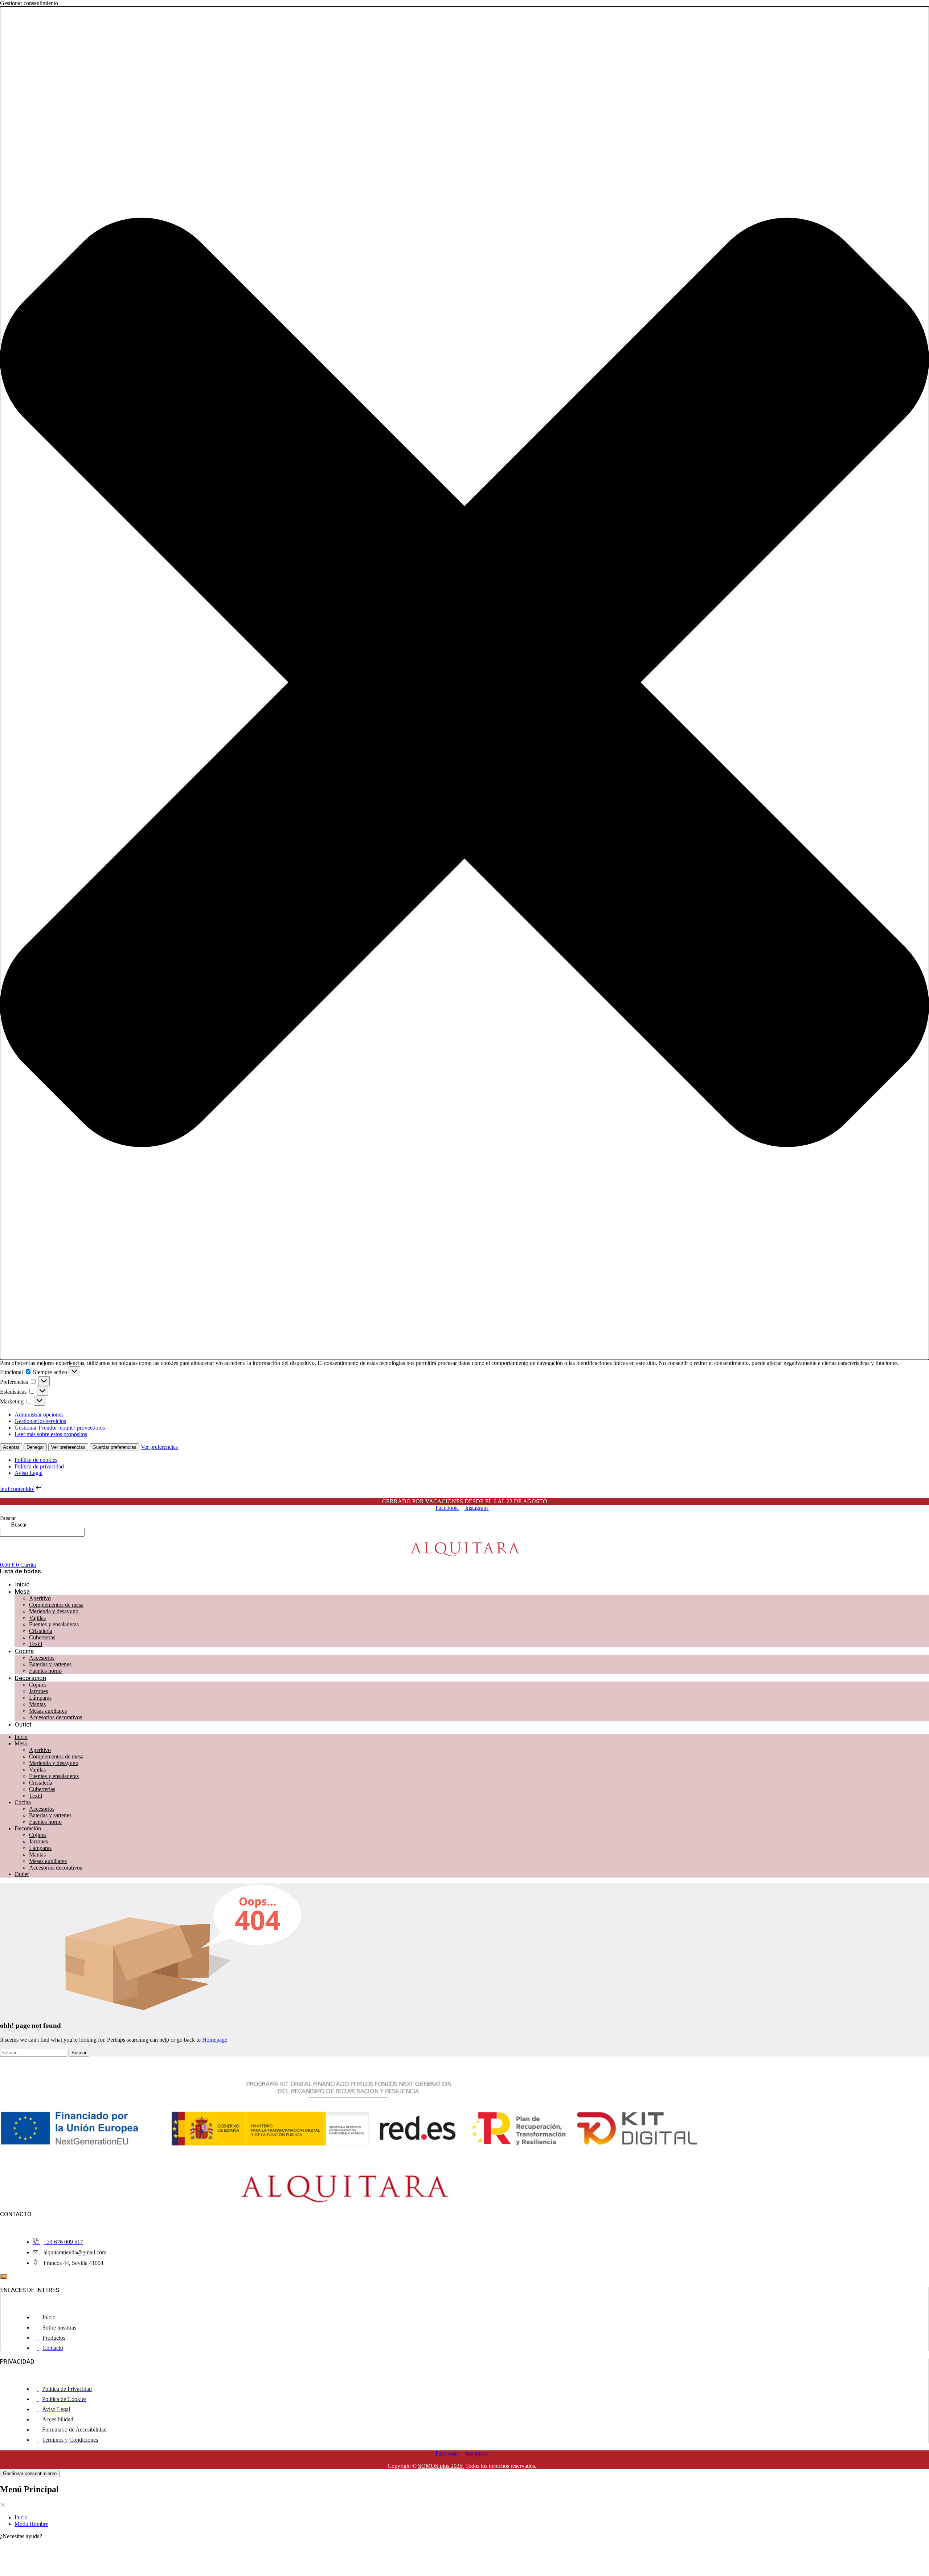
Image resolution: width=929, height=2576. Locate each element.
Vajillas (37, 1618)
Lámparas (40, 1698)
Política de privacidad (39, 1466)
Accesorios (42, 1658)
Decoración (30, 1678)
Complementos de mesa (56, 1605)
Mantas (37, 1704)
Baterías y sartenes (50, 1664)
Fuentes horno (45, 1671)
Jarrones (38, 1691)
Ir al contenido (17, 1489)
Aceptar (11, 1447)
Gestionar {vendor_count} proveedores (60, 1428)
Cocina (24, 1651)
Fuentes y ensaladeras (54, 1624)
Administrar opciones (39, 1415)
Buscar (8, 1518)
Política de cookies (36, 1460)
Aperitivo (40, 1598)
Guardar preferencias (114, 1447)
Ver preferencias (68, 1447)
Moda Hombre (31, 2524)
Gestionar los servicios (40, 1421)
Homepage (215, 2040)
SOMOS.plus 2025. (441, 2466)
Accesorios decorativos (56, 1717)
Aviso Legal (28, 1473)
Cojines (38, 1685)
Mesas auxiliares (48, 1711)
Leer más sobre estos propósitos (51, 1434)
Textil (36, 1644)
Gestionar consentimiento (30, 2473)
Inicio (22, 1584)
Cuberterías (42, 1637)
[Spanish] (3, 2277)
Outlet (23, 1724)
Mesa (22, 1591)
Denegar (35, 1447)
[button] (464, 683)
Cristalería (41, 1631)
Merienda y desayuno (54, 1611)
